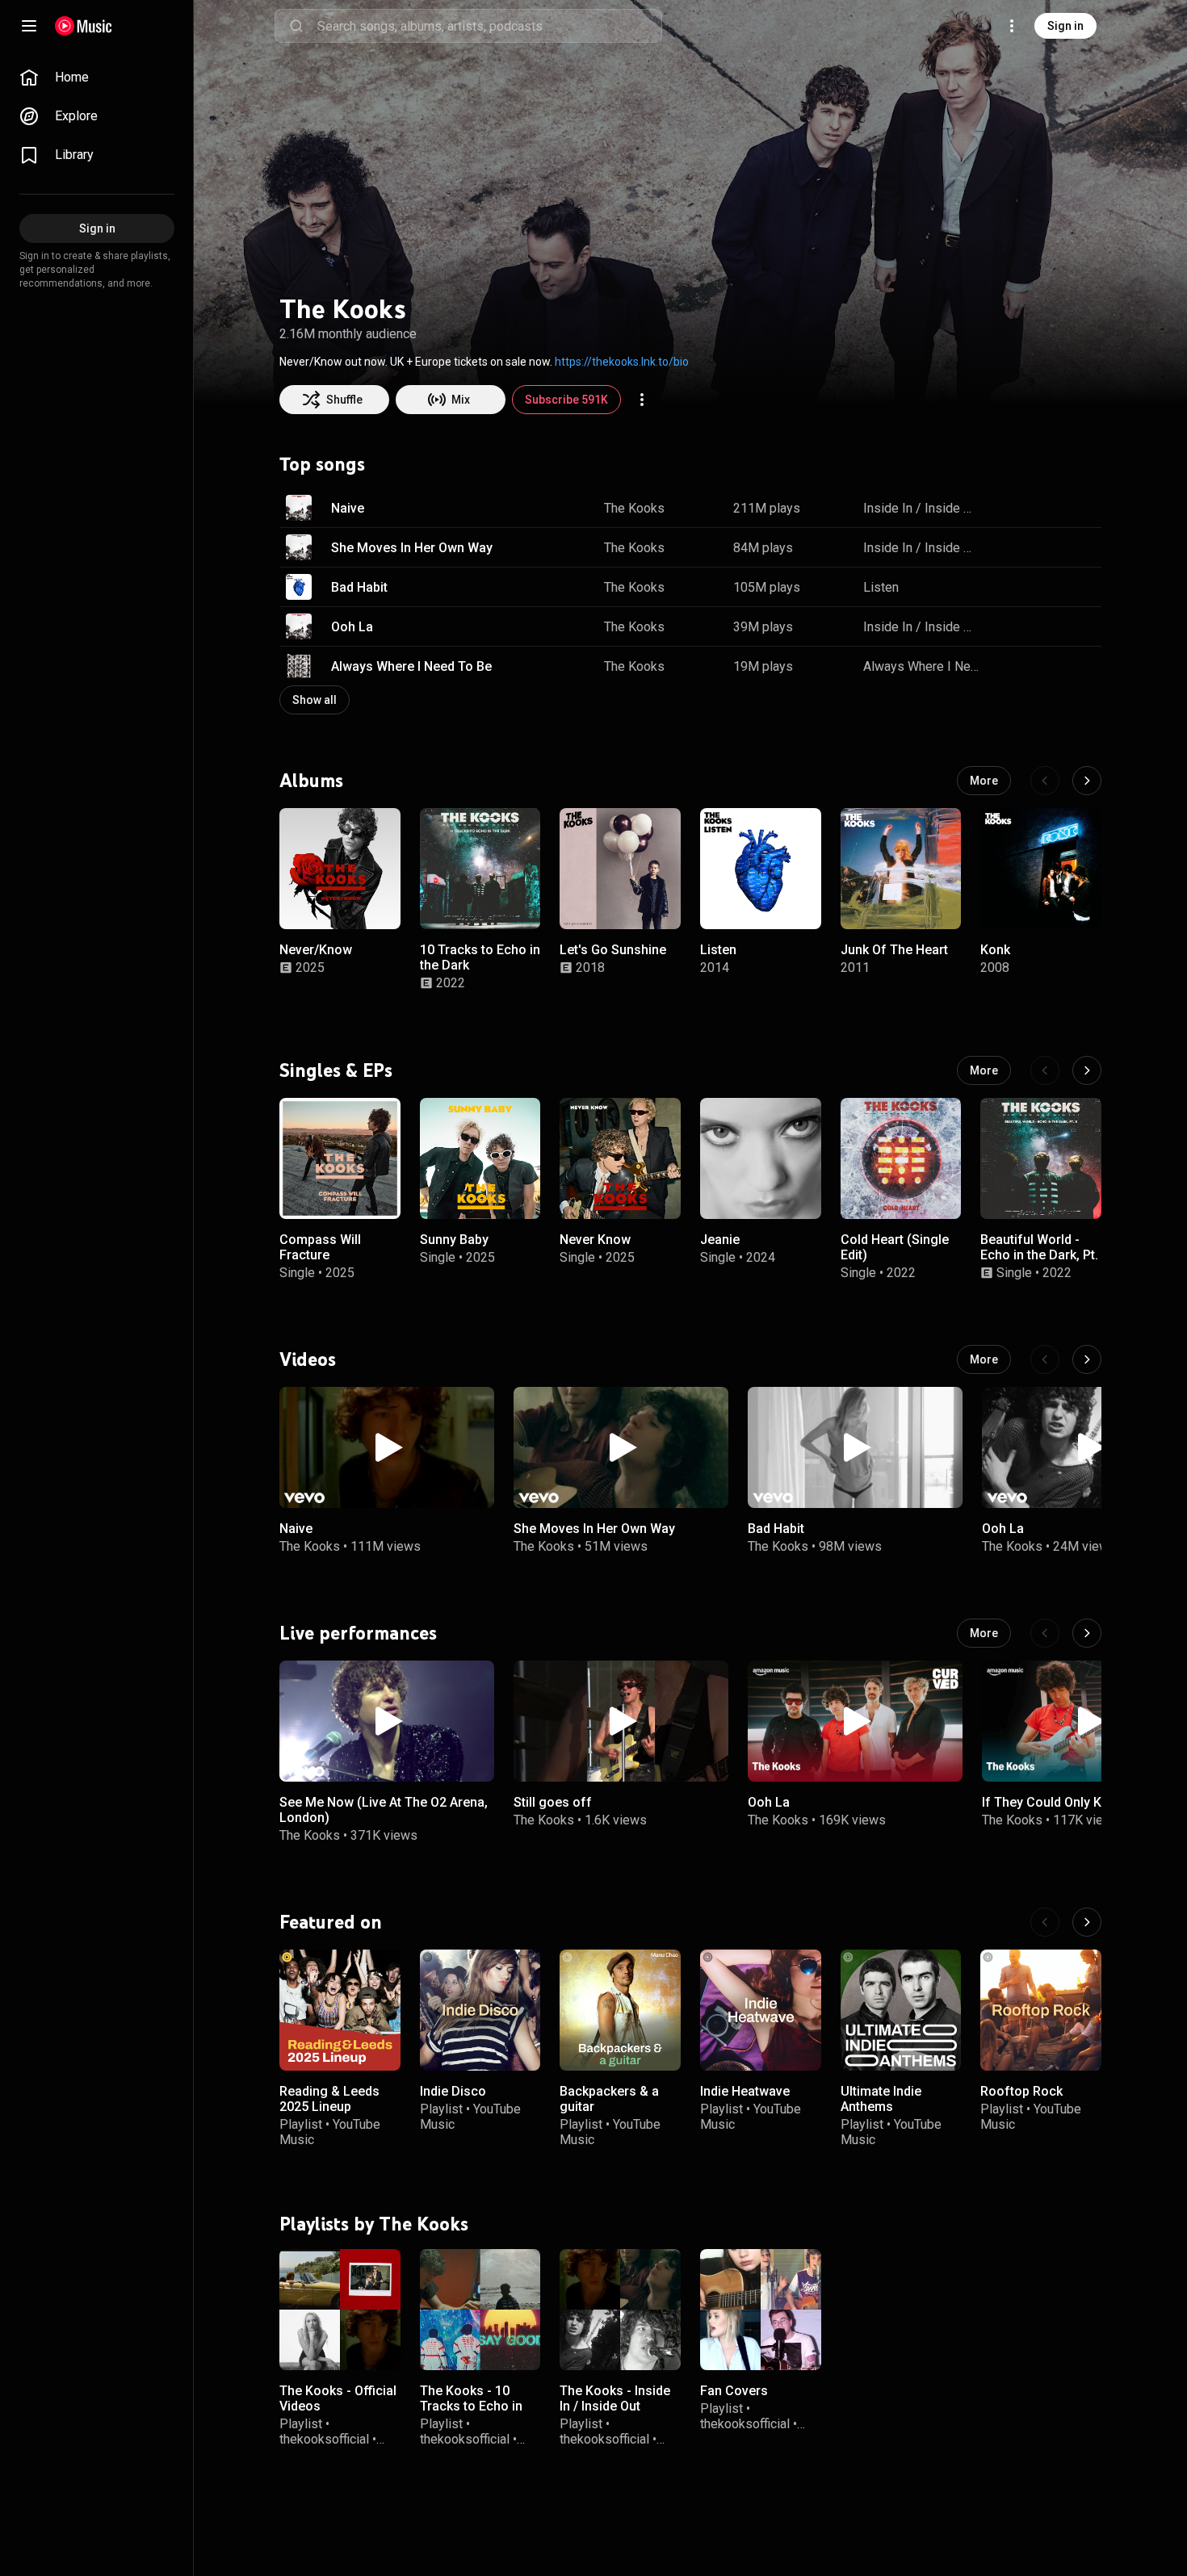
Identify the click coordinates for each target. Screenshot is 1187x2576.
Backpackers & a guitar (609, 2099)
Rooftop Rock (1021, 2091)
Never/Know (316, 950)
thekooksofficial (324, 2439)
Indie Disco (453, 2091)
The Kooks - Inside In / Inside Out (615, 2398)
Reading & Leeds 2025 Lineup (329, 2099)
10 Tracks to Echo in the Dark (480, 957)
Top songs (322, 464)
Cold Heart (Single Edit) (895, 1246)
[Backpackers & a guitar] (620, 2010)
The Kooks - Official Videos (338, 2398)
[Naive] (387, 1447)
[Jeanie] (761, 1158)
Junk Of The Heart (894, 950)
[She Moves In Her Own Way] (621, 1447)
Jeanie (720, 1239)
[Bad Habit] (855, 1447)
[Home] (84, 26)
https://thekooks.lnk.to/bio (622, 362)
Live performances (358, 1632)
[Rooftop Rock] (1041, 2010)
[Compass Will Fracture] (340, 1158)
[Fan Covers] (761, 2309)
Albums (311, 781)
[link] (97, 77)
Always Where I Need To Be (411, 666)
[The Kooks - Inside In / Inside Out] (620, 2309)
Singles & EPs (336, 1070)
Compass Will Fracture (320, 1246)
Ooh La (352, 627)
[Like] (1008, 508)
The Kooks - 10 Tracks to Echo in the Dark (471, 2405)
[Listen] (761, 869)
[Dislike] (1038, 508)
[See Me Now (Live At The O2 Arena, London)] (387, 1721)
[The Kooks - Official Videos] (340, 2309)
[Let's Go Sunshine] (620, 869)
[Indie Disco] (480, 2010)
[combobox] (489, 26)
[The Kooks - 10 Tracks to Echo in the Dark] (480, 2309)
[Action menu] (642, 400)
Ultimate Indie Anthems (881, 2099)
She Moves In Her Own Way (412, 548)
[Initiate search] (296, 26)
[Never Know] (620, 1158)
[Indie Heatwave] (761, 2010)
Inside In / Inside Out (922, 508)
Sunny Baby (454, 1239)
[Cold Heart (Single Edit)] (901, 1158)
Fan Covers (734, 2390)
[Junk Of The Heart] (901, 869)
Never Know (595, 1239)
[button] (299, 508)
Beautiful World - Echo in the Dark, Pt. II (1039, 1254)
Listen (881, 587)
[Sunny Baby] (480, 1158)
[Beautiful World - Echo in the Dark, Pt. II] (1041, 1158)
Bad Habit (359, 587)
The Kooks (634, 508)
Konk (995, 950)
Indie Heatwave (745, 2091)
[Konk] (1041, 869)
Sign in (1065, 26)
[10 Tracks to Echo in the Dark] (480, 869)
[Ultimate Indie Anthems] (901, 2010)
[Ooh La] (855, 1721)
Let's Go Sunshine (613, 950)
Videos (308, 1359)
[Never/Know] (340, 869)
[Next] (1087, 781)
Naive (348, 508)
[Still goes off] (621, 1721)
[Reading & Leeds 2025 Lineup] (340, 2010)
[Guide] (29, 26)
